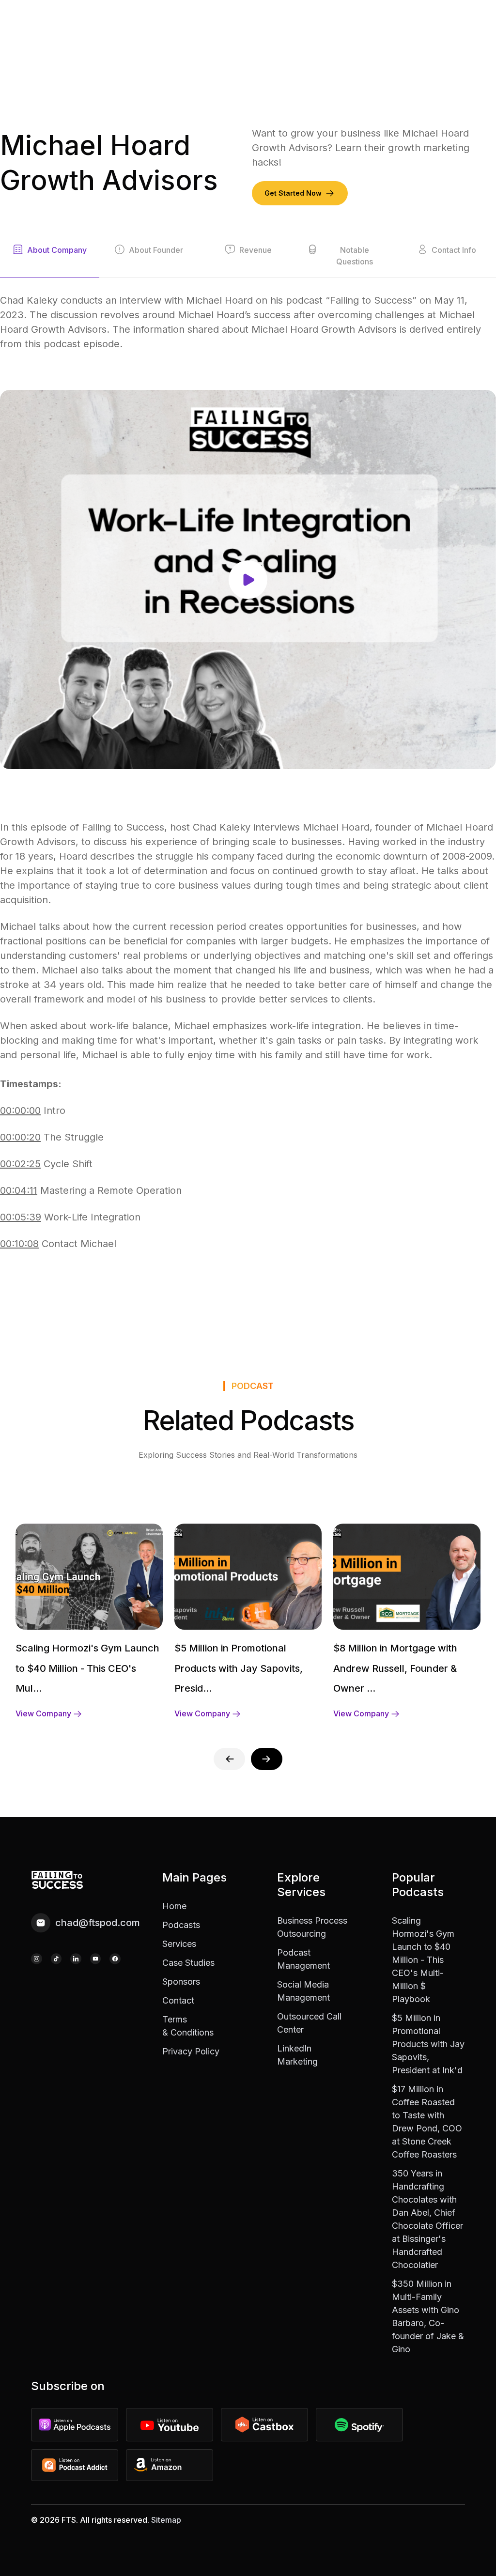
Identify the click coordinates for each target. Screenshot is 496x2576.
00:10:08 (19, 1244)
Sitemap (166, 2520)
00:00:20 (20, 1137)
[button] (267, 1759)
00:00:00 (20, 1111)
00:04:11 (19, 1190)
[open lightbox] (248, 579)
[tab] (50, 261)
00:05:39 (21, 1217)
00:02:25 (20, 1164)
